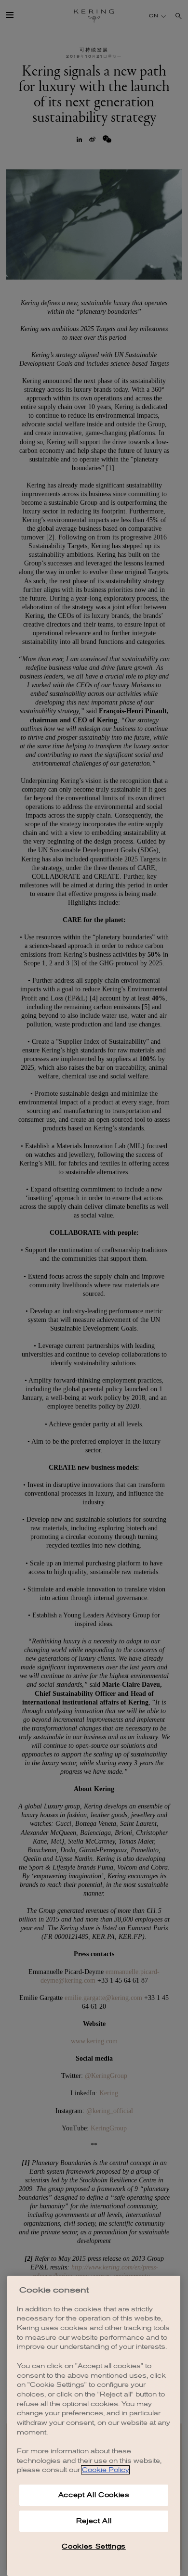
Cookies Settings (94, 2546)
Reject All (94, 2521)
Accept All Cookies (94, 2495)
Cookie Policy (105, 2470)
